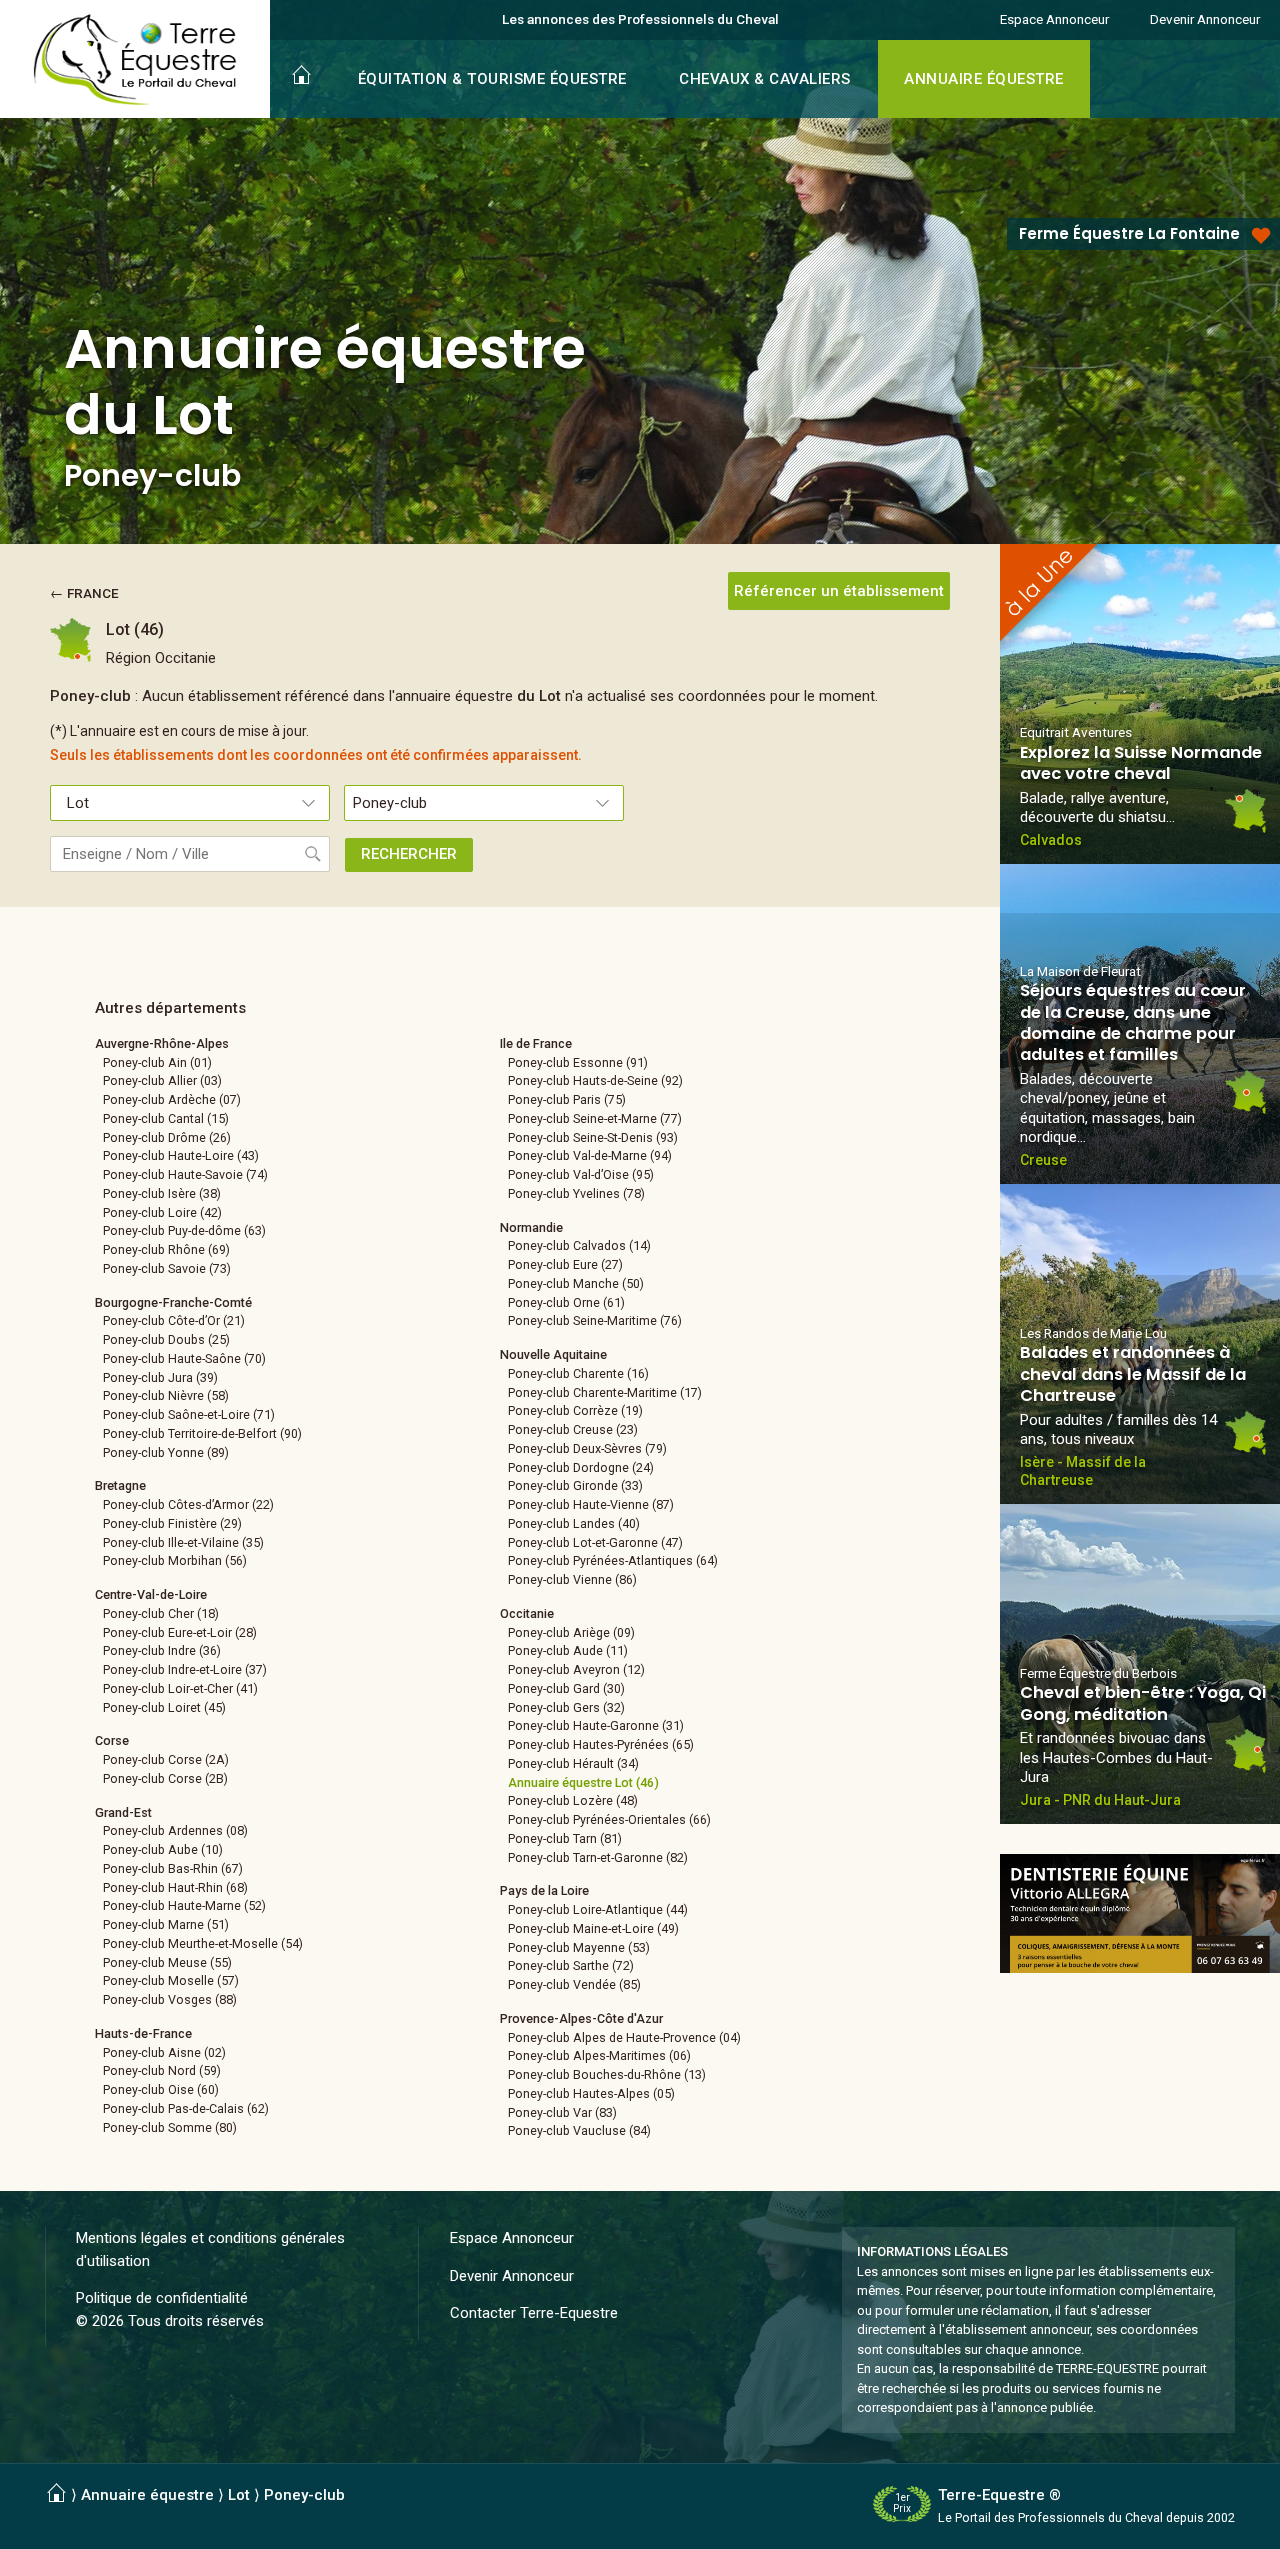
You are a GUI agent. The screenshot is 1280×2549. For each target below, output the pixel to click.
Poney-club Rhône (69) (166, 1249)
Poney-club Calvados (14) (579, 1245)
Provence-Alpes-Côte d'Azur (581, 2018)
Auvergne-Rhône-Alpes (162, 1043)
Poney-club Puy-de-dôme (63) (184, 1230)
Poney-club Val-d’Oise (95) (581, 1174)
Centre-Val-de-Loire (151, 1594)
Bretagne (120, 1485)
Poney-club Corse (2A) (166, 1759)
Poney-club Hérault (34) (573, 1763)
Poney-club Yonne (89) (166, 1452)
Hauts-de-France (143, 2033)
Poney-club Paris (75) (567, 1099)
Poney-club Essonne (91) (578, 1062)
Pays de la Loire (544, 1890)
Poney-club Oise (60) (161, 2089)
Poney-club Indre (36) (162, 1650)
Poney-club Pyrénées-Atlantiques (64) (613, 1560)
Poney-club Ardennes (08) (175, 1830)
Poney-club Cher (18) (161, 1613)
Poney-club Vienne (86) (572, 1579)
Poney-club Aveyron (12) (576, 1669)
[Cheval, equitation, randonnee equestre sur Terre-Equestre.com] (135, 60)
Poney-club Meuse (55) (167, 1962)
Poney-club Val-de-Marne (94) (590, 1155)
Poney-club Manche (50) (576, 1283)
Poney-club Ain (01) (157, 1062)
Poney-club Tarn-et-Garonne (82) (598, 1857)
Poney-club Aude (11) (568, 1650)
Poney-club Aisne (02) (164, 2052)
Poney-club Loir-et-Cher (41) (180, 1688)
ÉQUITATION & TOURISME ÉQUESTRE (492, 79)
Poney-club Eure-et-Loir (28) (180, 1632)
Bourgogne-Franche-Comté (173, 1302)
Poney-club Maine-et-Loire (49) (593, 1928)
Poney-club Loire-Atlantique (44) (598, 1909)
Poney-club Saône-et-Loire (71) (189, 1414)
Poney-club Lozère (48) (573, 1800)
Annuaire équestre (147, 2495)
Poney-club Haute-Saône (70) (184, 1358)
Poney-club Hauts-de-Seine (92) (595, 1080)
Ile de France (536, 1043)
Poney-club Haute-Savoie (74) (185, 1174)
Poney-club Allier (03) (162, 1080)
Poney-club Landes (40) (574, 1523)
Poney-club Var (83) (562, 2112)
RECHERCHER (409, 854)
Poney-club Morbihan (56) (175, 1560)
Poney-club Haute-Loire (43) (181, 1155)
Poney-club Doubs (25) (166, 1339)
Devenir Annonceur (1205, 19)
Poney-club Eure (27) (565, 1264)
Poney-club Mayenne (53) (579, 1947)
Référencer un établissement (839, 591)
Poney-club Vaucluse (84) (579, 2130)
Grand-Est (123, 1812)
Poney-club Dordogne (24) (581, 1467)
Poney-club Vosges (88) (170, 1999)
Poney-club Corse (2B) (165, 1778)
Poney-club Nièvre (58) (166, 1395)
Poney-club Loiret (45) (164, 1707)
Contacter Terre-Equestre (534, 2313)
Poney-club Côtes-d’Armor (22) (188, 1504)
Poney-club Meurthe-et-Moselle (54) (203, 1943)
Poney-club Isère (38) (162, 1193)
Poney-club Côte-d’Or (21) (174, 1320)
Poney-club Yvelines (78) (576, 1193)
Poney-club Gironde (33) (575, 1485)
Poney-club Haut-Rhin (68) (175, 1887)
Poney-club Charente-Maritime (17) (605, 1392)
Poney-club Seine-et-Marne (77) (595, 1118)
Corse (112, 1740)
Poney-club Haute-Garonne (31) (596, 1725)
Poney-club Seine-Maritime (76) (595, 1320)
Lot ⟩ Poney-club (286, 2495)
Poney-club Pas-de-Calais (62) (186, 2108)
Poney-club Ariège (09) (571, 1632)
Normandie (531, 1227)
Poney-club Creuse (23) (573, 1429)
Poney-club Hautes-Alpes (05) (591, 2093)
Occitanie (527, 1613)
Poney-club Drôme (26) (167, 1137)
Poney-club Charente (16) (578, 1373)
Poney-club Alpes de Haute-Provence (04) (624, 2037)
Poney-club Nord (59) (162, 2070)
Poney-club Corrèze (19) (575, 1410)
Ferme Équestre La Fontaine (1129, 233)
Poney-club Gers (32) (566, 1707)
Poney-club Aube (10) (163, 1849)
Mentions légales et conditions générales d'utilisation (210, 2249)
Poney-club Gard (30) (566, 1688)
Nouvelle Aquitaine (553, 1354)
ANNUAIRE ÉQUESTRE (984, 79)
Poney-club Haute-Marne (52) (184, 1905)
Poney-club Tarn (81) (565, 1838)
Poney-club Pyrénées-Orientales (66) (609, 1819)
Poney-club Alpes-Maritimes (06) (599, 2055)
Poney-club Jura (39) (160, 1377)
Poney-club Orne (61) (566, 1302)
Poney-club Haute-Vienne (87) (591, 1504)
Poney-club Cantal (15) (166, 1118)
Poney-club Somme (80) (170, 2127)
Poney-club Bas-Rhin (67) (173, 1868)
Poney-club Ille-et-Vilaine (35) (183, 1542)
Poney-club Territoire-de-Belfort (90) (202, 1433)
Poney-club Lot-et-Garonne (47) (595, 1542)
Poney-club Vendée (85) (574, 1984)
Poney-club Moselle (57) (171, 1980)
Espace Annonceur (1054, 19)
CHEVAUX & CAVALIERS (765, 79)
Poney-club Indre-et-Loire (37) (185, 1669)
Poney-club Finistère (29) (172, 1523)
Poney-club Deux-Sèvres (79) (587, 1448)
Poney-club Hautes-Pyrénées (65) (601, 1744)
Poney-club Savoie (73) (167, 1268)
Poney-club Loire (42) (162, 1212)
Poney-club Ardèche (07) (172, 1099)
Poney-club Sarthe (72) (571, 1965)
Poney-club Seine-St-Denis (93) (593, 1137)
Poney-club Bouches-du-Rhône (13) (607, 2074)
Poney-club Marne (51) (166, 1924)
